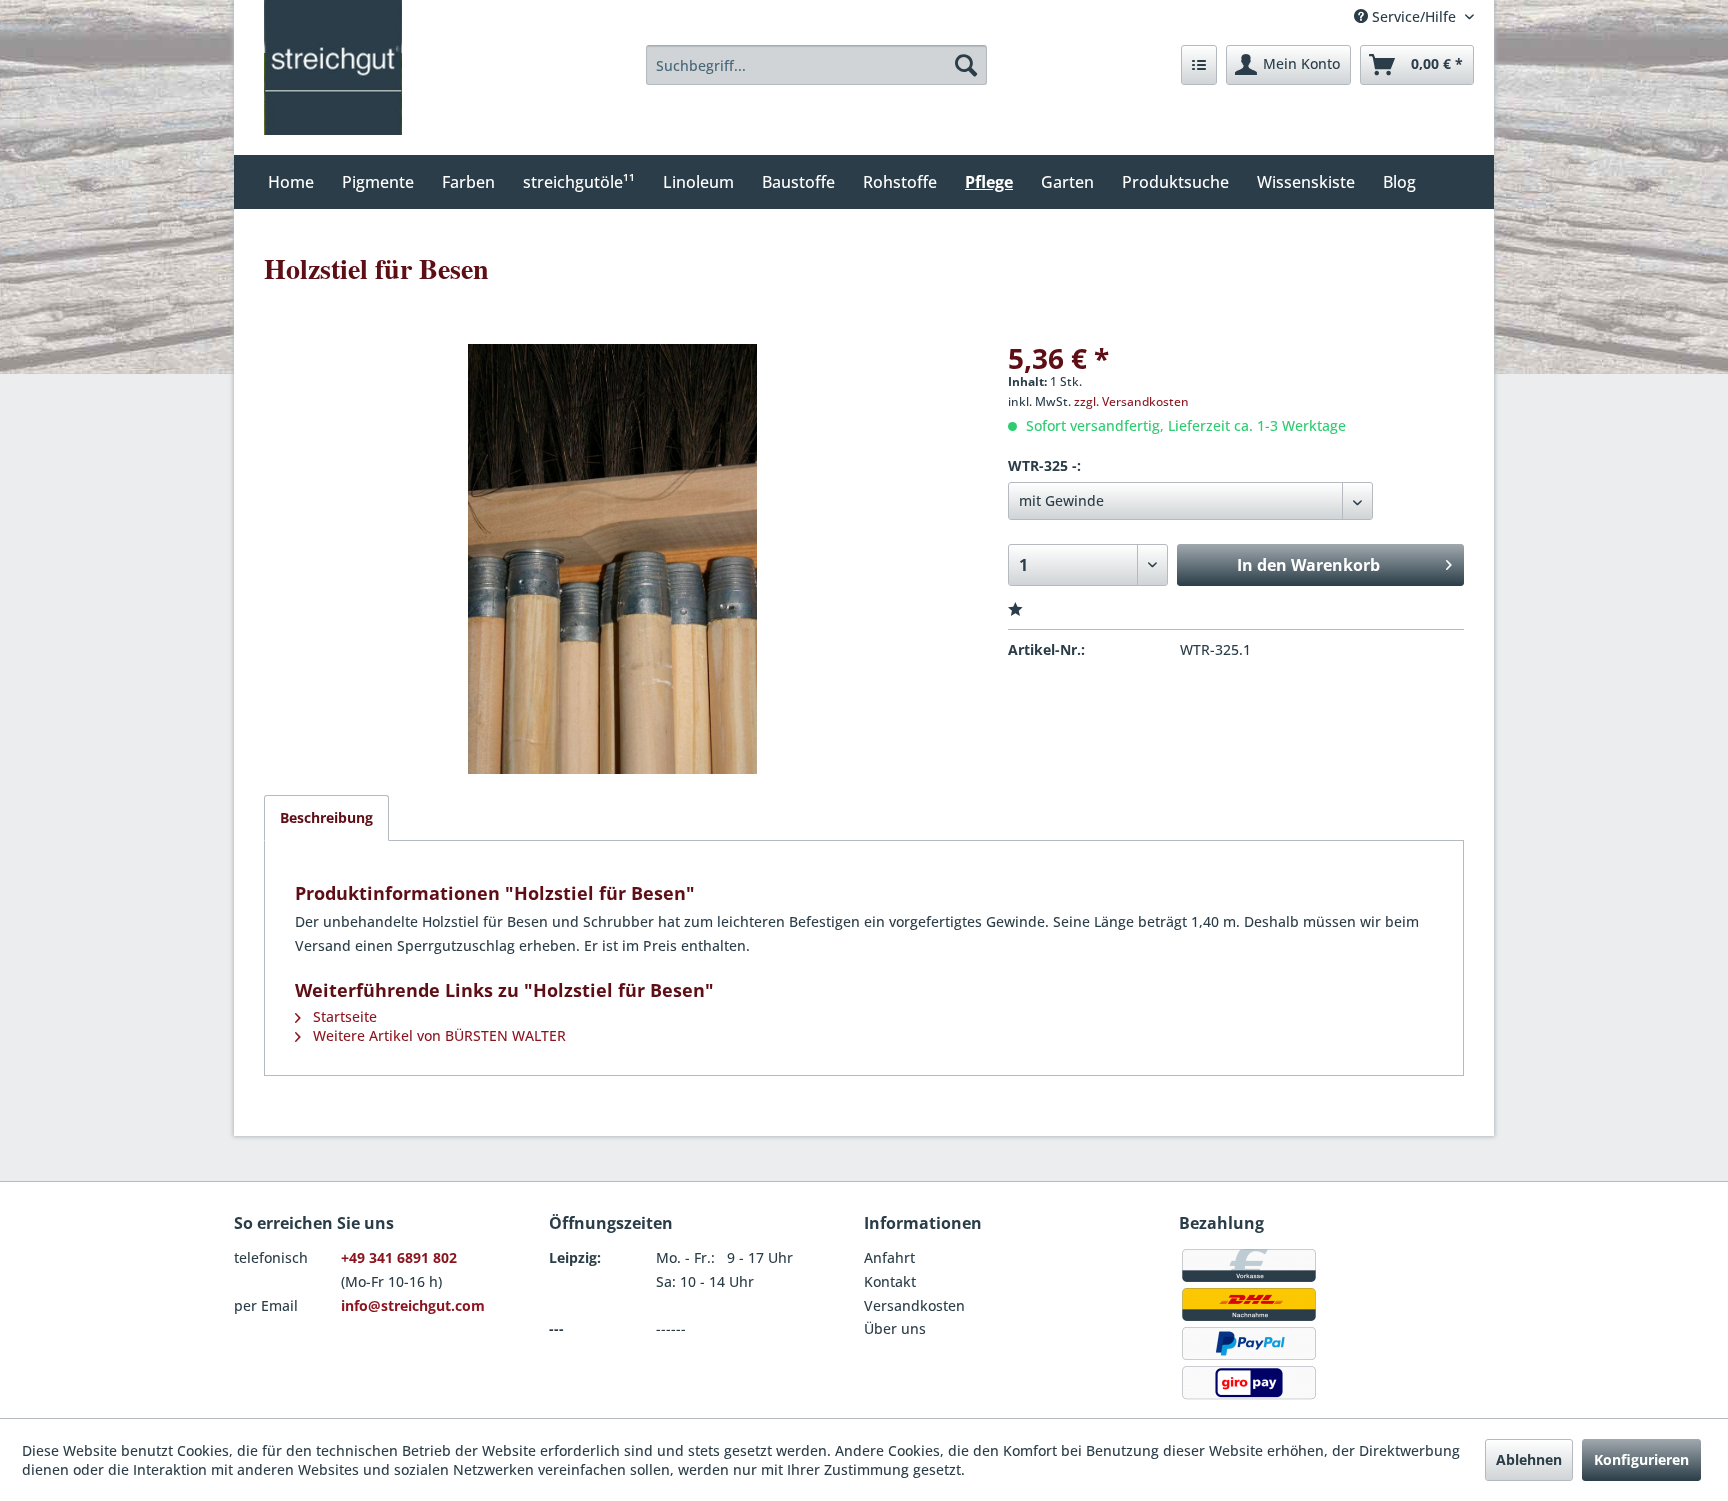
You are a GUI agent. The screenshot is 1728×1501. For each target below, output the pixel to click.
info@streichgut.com (413, 1305)
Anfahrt (889, 1257)
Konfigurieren (1641, 1459)
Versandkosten (914, 1305)
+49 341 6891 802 (399, 1257)
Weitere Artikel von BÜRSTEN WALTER (437, 1035)
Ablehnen (1529, 1459)
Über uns (895, 1328)
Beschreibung (326, 817)
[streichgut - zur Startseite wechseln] (333, 67)
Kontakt (890, 1281)
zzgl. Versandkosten (1131, 401)
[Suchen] (966, 65)
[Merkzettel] (1199, 65)
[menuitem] (817, 65)
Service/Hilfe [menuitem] (1414, 16)
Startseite (343, 1016)
